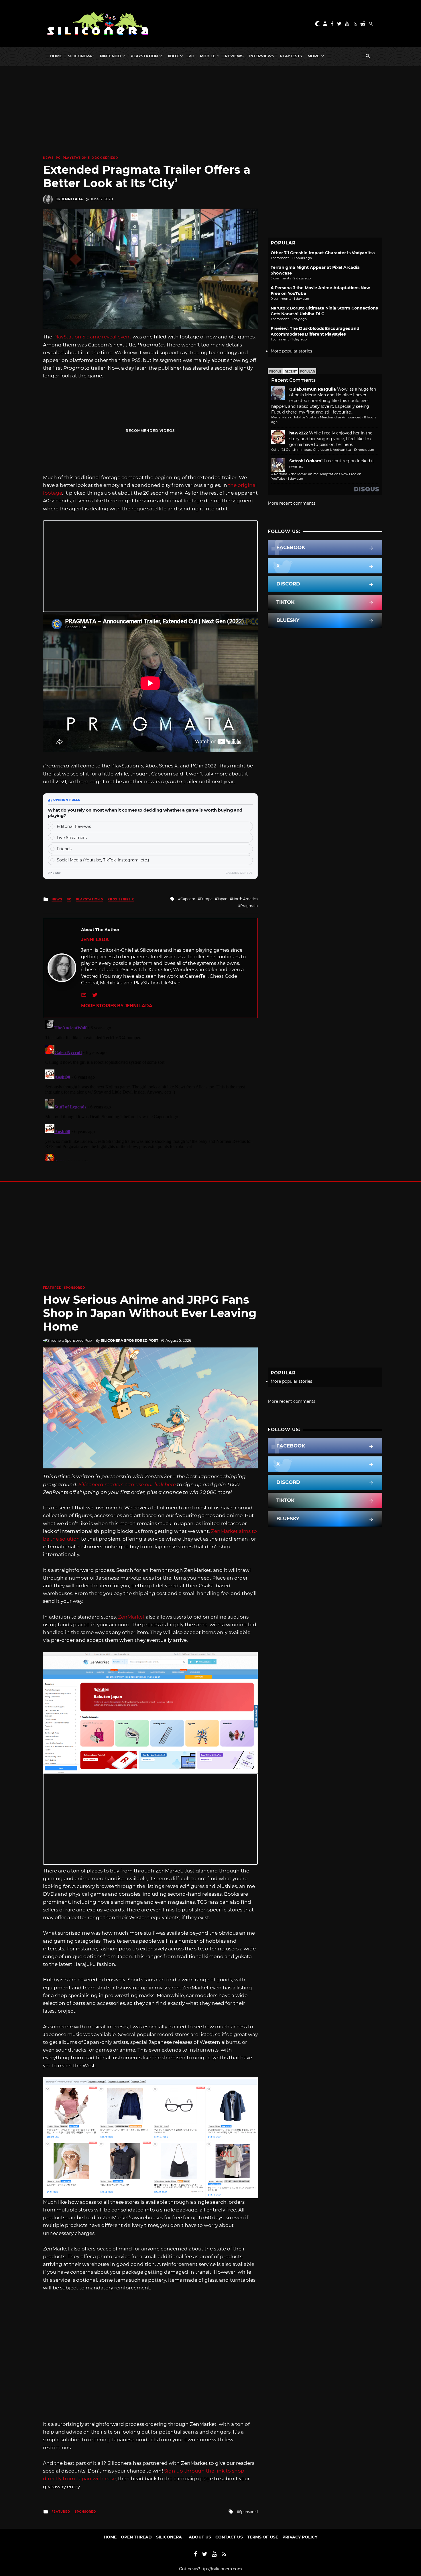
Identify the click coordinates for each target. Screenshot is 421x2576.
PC (191, 56)
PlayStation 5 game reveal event (92, 337)
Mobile (208, 56)
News (48, 158)
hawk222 (299, 433)
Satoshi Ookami (306, 461)
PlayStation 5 (76, 158)
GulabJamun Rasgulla (313, 389)
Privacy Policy (300, 2537)
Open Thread (136, 2537)
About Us (200, 2537)
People (275, 372)
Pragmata (249, 906)
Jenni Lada (72, 199)
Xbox (173, 56)
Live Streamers (72, 838)
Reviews (234, 56)
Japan (222, 899)
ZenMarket (131, 1617)
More (314, 56)
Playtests (291, 56)
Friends (64, 849)
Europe (206, 899)
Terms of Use (263, 2537)
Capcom (188, 899)
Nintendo (110, 56)
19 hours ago (364, 450)
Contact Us (229, 2537)
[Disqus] (150, 1090)
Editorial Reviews (74, 826)
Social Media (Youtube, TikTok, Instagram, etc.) (103, 860)
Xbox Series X (105, 158)
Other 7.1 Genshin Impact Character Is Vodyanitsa (323, 253)
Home (56, 56)
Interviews (262, 56)
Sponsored (74, 1288)
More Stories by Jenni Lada (117, 1006)
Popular (307, 372)
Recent (291, 372)
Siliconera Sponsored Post (129, 1340)
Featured (52, 1288)
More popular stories (291, 351)
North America (245, 899)
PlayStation (144, 56)
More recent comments (292, 503)
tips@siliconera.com (222, 2569)
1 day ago (295, 479)
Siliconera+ (81, 56)
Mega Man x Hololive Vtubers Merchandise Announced (316, 417)
